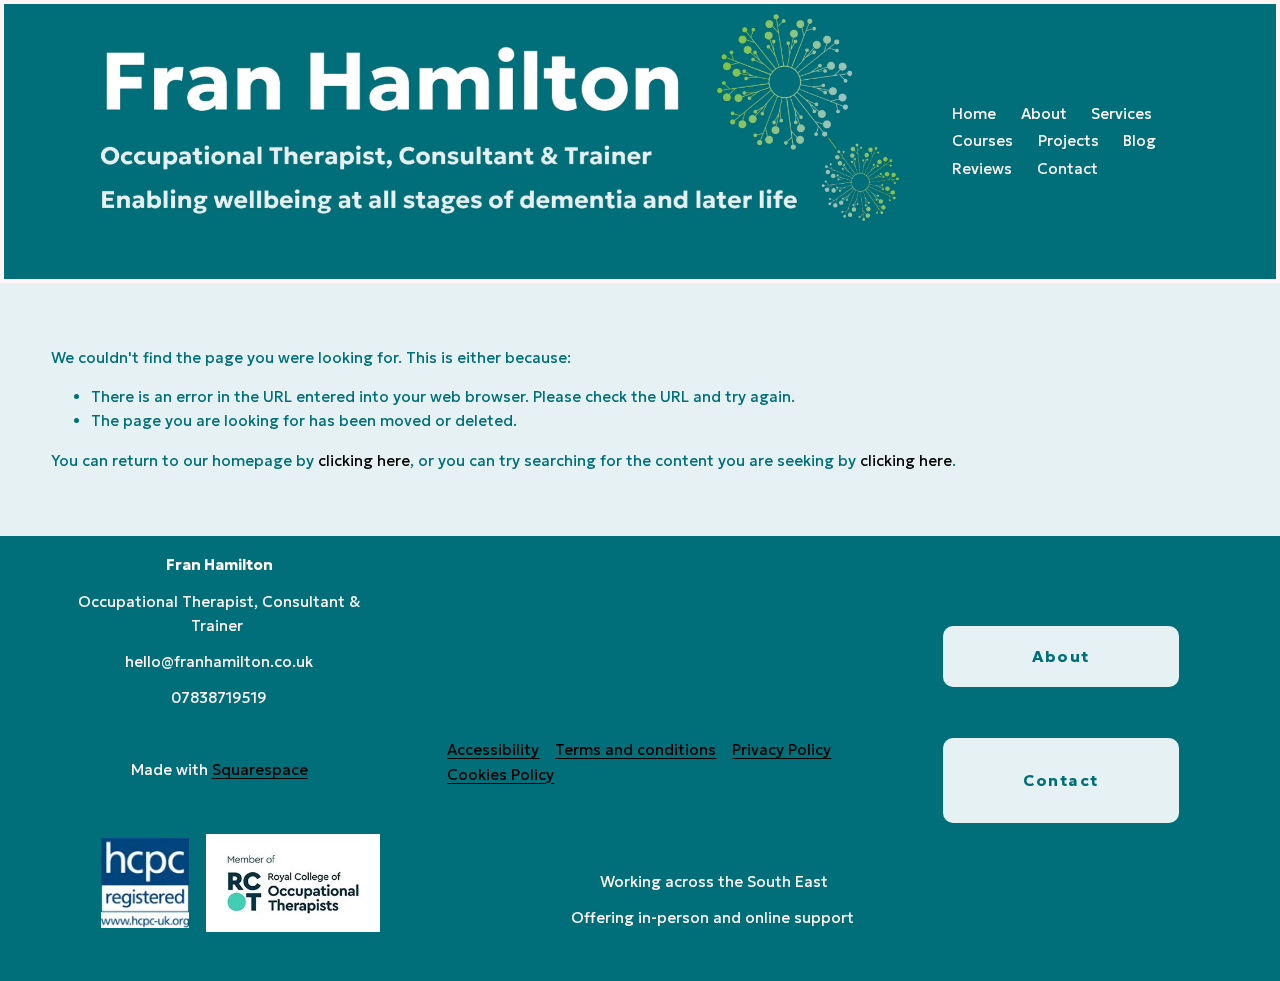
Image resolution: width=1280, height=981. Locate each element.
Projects (1068, 140)
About (1044, 113)
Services (1121, 113)
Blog (1139, 140)
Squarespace (260, 769)
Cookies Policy (500, 774)
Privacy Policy (781, 749)
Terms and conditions (635, 749)
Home (974, 113)
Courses (982, 140)
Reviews (982, 168)
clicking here (364, 460)
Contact (1067, 168)
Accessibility (493, 749)
